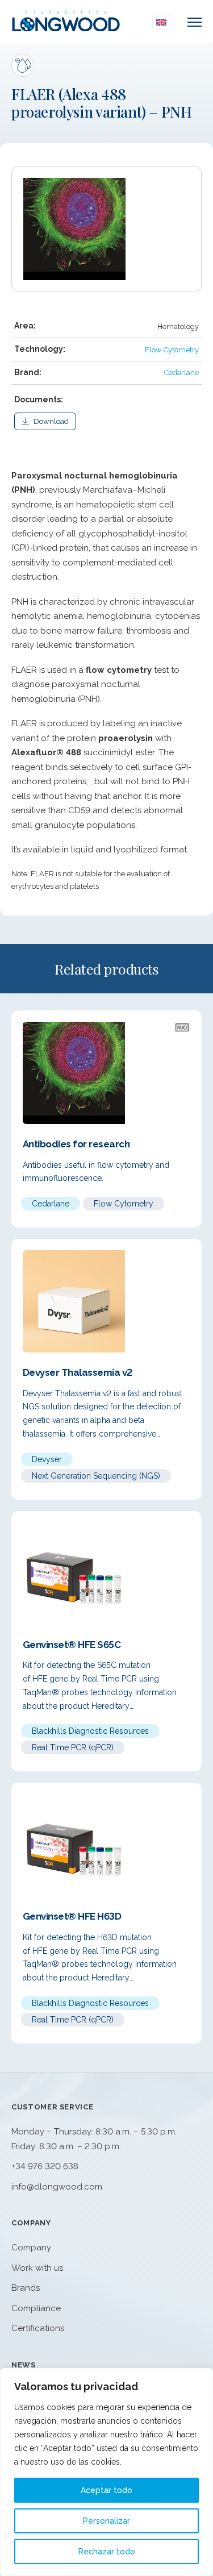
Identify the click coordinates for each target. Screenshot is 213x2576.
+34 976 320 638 (45, 2166)
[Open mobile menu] (195, 22)
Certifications (38, 2328)
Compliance (36, 2308)
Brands (26, 2288)
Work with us (37, 2268)
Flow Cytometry (172, 350)
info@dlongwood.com (57, 2187)
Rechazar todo (107, 2552)
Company (31, 2248)
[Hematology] (23, 65)
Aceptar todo (106, 2490)
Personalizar (106, 2521)
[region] (106, 2472)
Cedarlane (181, 373)
